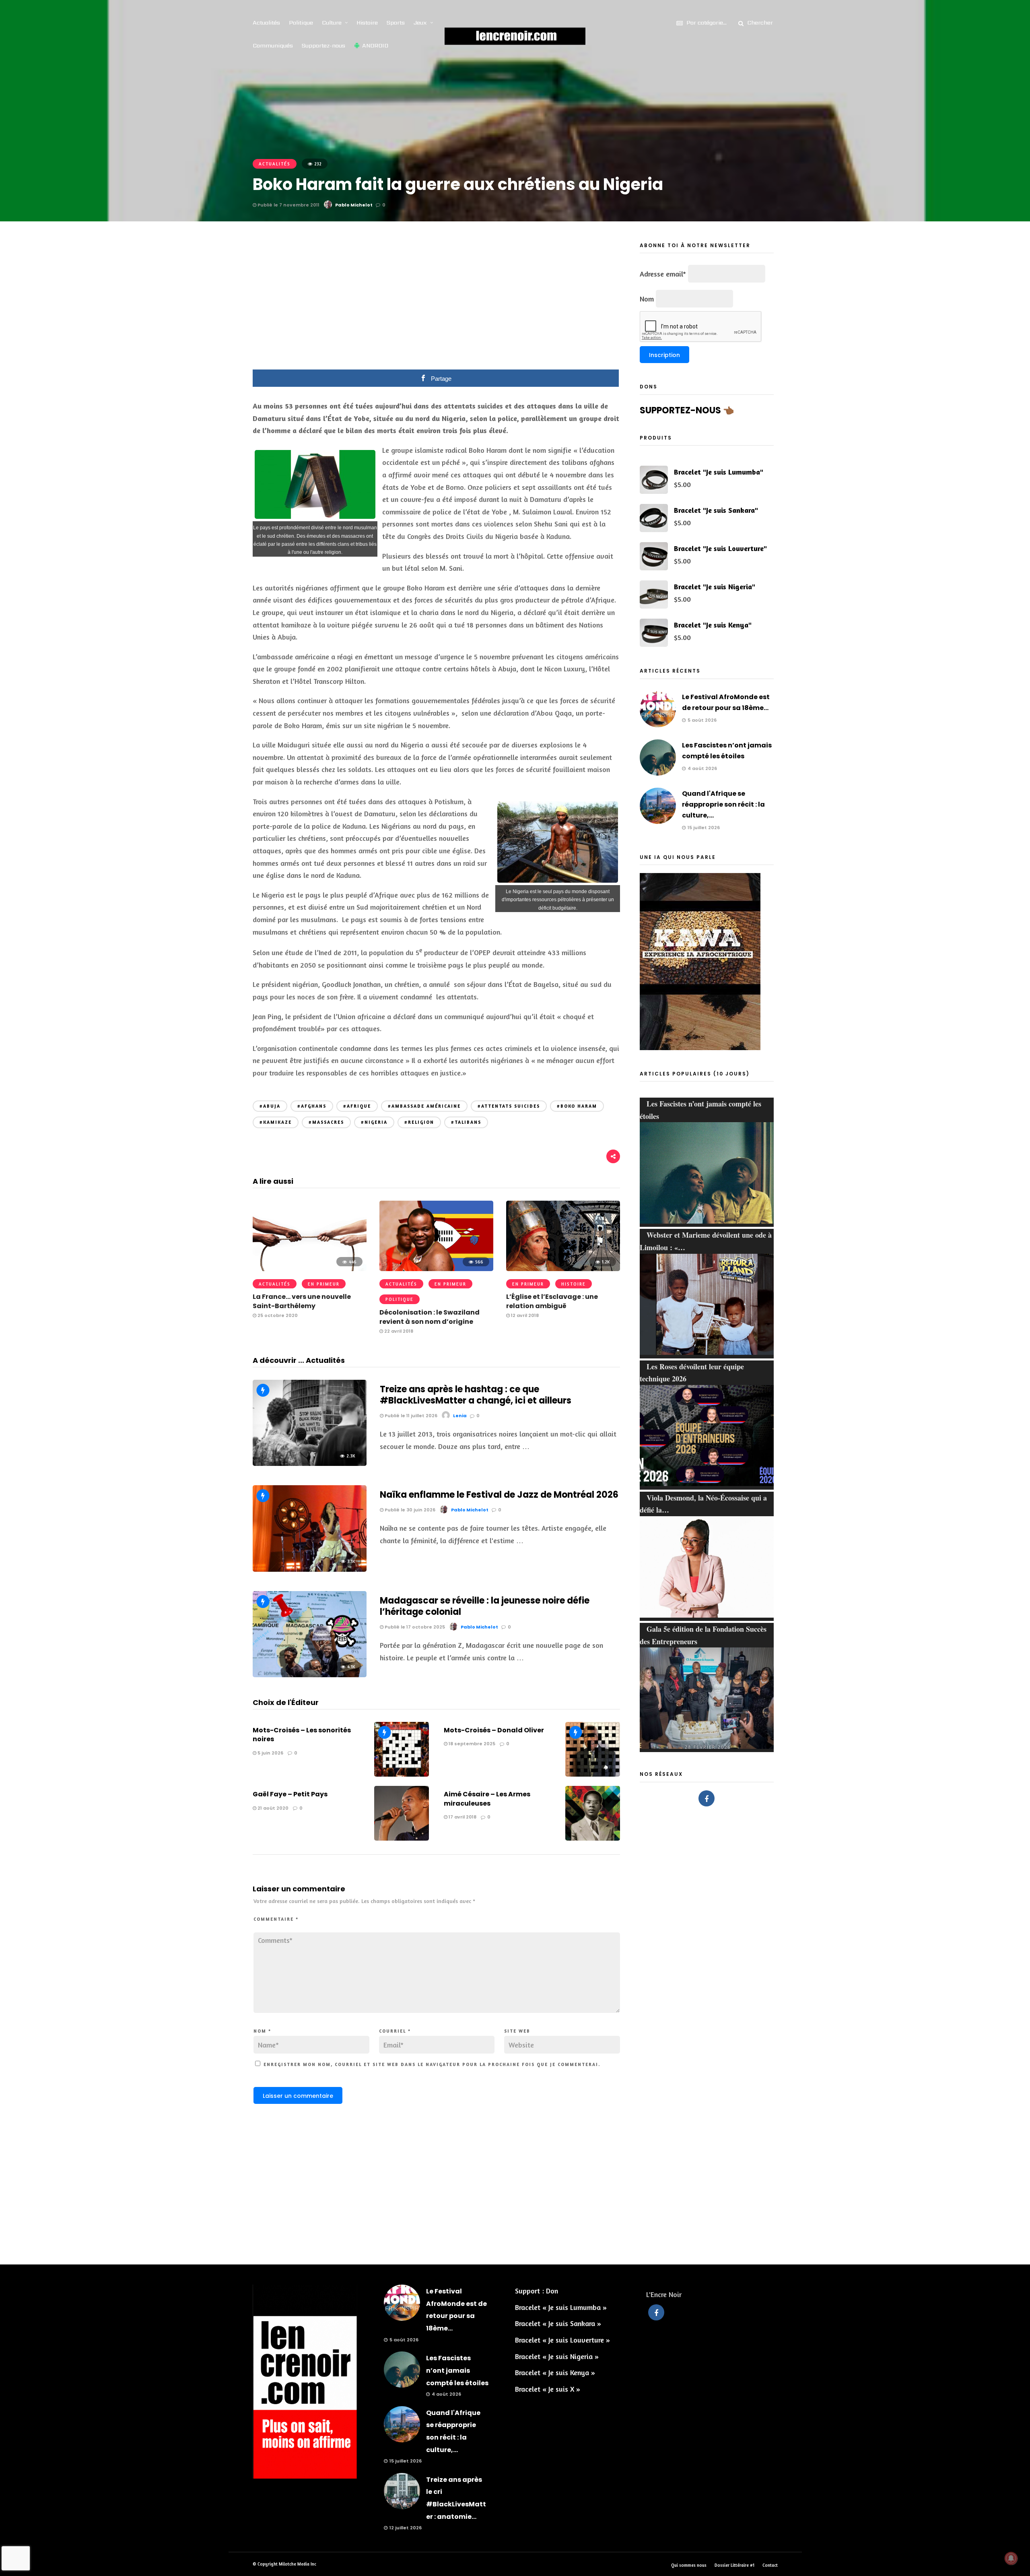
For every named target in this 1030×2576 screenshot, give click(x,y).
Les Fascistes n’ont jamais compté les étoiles (457, 2370)
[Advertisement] (437, 301)
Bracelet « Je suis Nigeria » (557, 2356)
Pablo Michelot (354, 205)
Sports (396, 23)
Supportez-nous (323, 45)
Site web (517, 2031)
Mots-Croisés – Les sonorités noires (302, 1735)
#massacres (326, 1122)
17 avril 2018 (462, 1817)
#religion (419, 1122)
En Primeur (324, 1284)
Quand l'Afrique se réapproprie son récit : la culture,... (723, 804)
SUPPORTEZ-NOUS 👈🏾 (687, 410)
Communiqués (273, 45)
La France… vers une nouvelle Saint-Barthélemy (302, 1301)
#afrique (357, 1106)
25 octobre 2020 (277, 1315)
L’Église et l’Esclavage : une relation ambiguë (552, 1301)
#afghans (312, 1106)
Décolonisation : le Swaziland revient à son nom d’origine (430, 1317)
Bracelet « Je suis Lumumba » (561, 2307)
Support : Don (537, 2291)
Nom (262, 2031)
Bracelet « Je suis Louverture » (562, 2340)
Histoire (367, 23)
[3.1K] (310, 1569)
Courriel (395, 2031)
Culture (332, 23)
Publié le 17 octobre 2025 (414, 1627)
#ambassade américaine (424, 1106)
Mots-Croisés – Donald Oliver (494, 1730)
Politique (301, 23)
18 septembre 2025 (471, 1744)
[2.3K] (310, 1463)
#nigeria (374, 1122)
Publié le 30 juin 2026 (409, 1510)
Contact (770, 2565)
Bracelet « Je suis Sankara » (558, 2323)
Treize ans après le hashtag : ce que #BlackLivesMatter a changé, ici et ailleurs (476, 1395)
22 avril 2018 (398, 1331)
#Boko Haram (577, 1106)
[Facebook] (707, 1798)
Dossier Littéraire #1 (734, 2565)
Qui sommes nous (689, 2565)
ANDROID (375, 45)
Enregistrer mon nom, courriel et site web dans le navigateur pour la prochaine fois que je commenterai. (432, 2064)
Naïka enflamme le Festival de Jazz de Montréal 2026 (499, 1495)
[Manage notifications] (1011, 2558)
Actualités (266, 23)
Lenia (460, 1416)
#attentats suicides (509, 1106)
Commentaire (276, 1919)
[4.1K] (310, 1674)
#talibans (466, 1122)
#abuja (270, 1106)
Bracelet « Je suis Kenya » (555, 2372)
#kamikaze (276, 1122)
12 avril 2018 (524, 1315)
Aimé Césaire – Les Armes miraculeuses (487, 1799)
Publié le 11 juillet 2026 (410, 1416)
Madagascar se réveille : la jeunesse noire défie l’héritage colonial (485, 1606)
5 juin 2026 (270, 1753)
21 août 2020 (272, 1808)
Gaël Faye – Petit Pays (290, 1794)
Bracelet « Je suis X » (548, 2389)
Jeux (420, 23)
